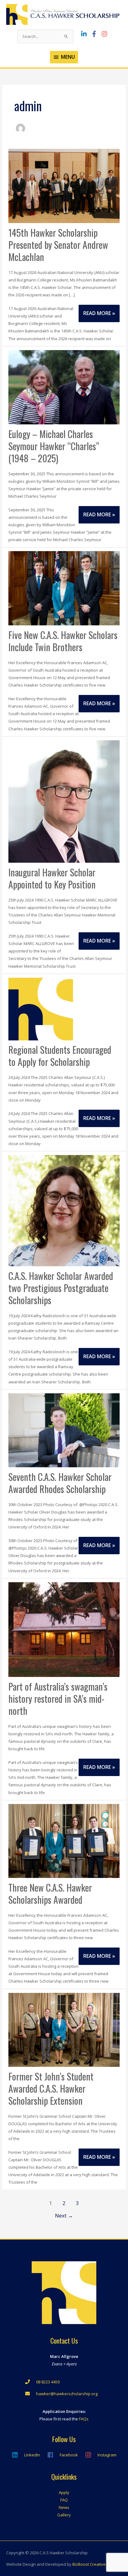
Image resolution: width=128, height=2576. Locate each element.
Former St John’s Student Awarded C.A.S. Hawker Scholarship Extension (51, 2088)
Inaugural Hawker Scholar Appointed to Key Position (52, 878)
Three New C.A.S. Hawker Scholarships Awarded (50, 1893)
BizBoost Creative (89, 2564)
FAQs (84, 2419)
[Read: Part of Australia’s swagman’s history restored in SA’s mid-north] (64, 1629)
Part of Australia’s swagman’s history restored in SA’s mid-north (58, 1699)
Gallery (64, 2515)
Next (64, 2215)
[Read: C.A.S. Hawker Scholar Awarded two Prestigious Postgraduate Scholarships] (64, 1210)
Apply (64, 2492)
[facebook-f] (96, 34)
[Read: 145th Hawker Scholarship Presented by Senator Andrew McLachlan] (64, 185)
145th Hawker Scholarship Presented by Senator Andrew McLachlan (58, 245)
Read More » (100, 316)
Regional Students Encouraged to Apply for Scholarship (60, 1056)
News (64, 2507)
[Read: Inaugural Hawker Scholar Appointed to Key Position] (64, 801)
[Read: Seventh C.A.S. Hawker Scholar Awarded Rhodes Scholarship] (64, 1430)
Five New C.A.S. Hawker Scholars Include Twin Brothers (63, 641)
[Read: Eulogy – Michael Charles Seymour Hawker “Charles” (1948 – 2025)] (64, 387)
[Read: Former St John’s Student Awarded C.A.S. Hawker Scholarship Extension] (64, 2029)
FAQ (64, 2500)
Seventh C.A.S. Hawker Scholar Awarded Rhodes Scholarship (60, 1483)
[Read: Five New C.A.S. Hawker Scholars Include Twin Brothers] (64, 588)
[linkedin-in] (85, 34)
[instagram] (105, 34)
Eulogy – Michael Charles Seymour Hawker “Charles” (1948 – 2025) (54, 446)
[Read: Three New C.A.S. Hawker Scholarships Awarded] (64, 1840)
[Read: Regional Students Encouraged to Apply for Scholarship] (41, 1008)
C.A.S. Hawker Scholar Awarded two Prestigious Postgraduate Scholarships (61, 1288)
